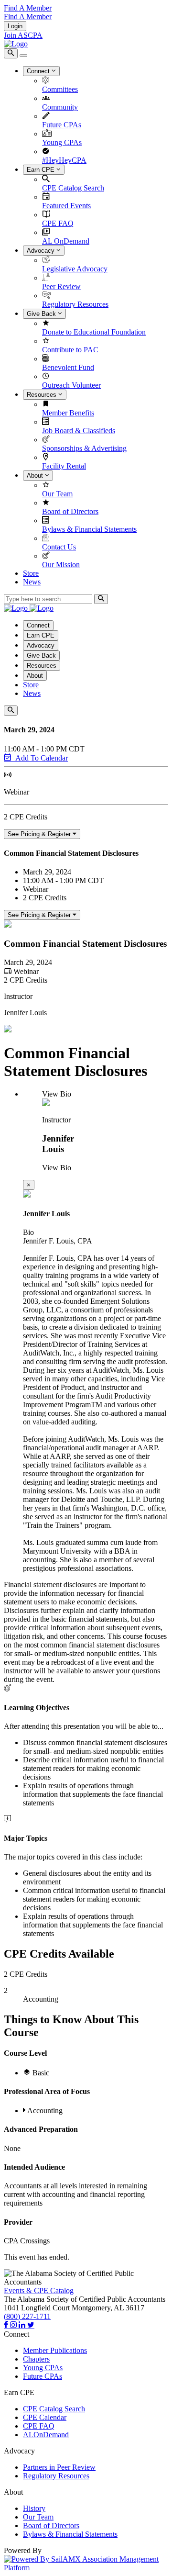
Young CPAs (62, 142)
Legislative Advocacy (75, 269)
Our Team (57, 494)
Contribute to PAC (70, 350)
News (32, 582)
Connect (39, 71)
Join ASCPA (23, 35)
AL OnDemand (66, 241)
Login (15, 26)
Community (60, 107)
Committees (60, 89)
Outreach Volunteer (71, 385)
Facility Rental (64, 466)
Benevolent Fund (68, 367)
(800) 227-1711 (27, 2316)
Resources (43, 395)
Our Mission (61, 565)
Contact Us (59, 547)
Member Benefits (68, 413)
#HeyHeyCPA (64, 160)
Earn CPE (42, 170)
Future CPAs (62, 125)
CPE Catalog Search (73, 188)
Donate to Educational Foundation (94, 332)
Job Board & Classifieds (79, 431)
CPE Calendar (45, 2417)
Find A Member (28, 8)
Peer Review (61, 286)
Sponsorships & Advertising (84, 448)
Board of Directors (70, 511)
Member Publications (55, 2350)
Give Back (42, 314)
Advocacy (42, 251)
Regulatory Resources (75, 304)
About (36, 476)
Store (31, 573)
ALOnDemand (46, 2435)
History (34, 2508)
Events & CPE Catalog (39, 2290)
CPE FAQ (58, 223)
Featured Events (66, 206)
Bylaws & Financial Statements (89, 529)
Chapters (36, 2359)
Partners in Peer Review (59, 2467)
